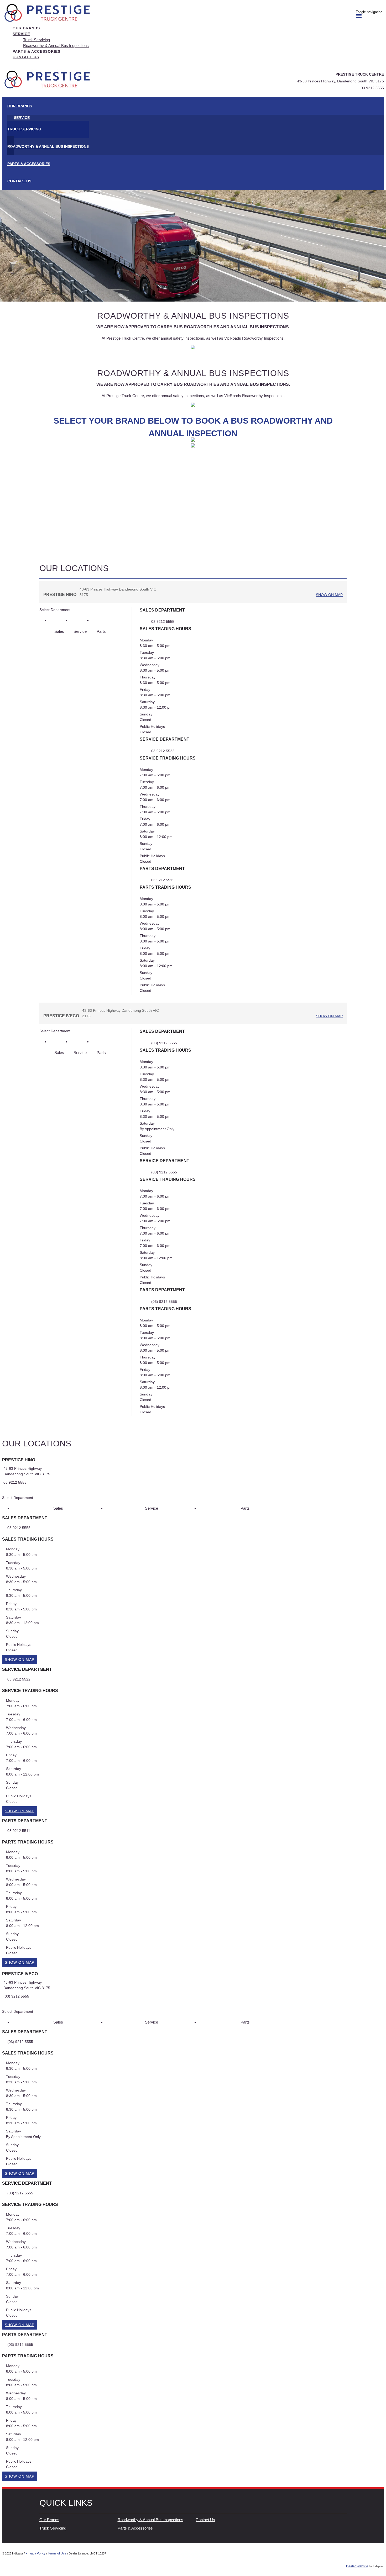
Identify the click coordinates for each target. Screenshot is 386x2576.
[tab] (193, 1475)
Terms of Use (57, 2553)
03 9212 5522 (163, 751)
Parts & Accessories (135, 2528)
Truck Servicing (53, 2528)
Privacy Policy (35, 2553)
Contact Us (205, 2520)
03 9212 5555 (372, 88)
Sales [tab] (59, 631)
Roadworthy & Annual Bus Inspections (150, 2520)
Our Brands (49, 2520)
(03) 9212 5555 (164, 1043)
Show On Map (329, 595)
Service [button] (21, 34)
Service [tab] (80, 631)
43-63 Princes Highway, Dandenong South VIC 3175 (340, 81)
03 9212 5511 (163, 880)
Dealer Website (357, 2566)
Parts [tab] (101, 631)
